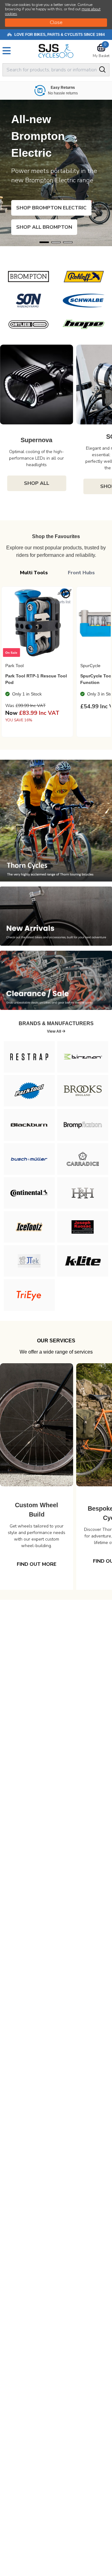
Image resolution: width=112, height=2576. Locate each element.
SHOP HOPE (41, 227)
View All (54, 1031)
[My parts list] (66, 594)
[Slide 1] (56, 242)
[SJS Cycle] (56, 51)
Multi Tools (34, 573)
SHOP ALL (37, 483)
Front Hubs (81, 573)
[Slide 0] (44, 242)
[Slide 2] (68, 242)
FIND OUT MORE (37, 1564)
